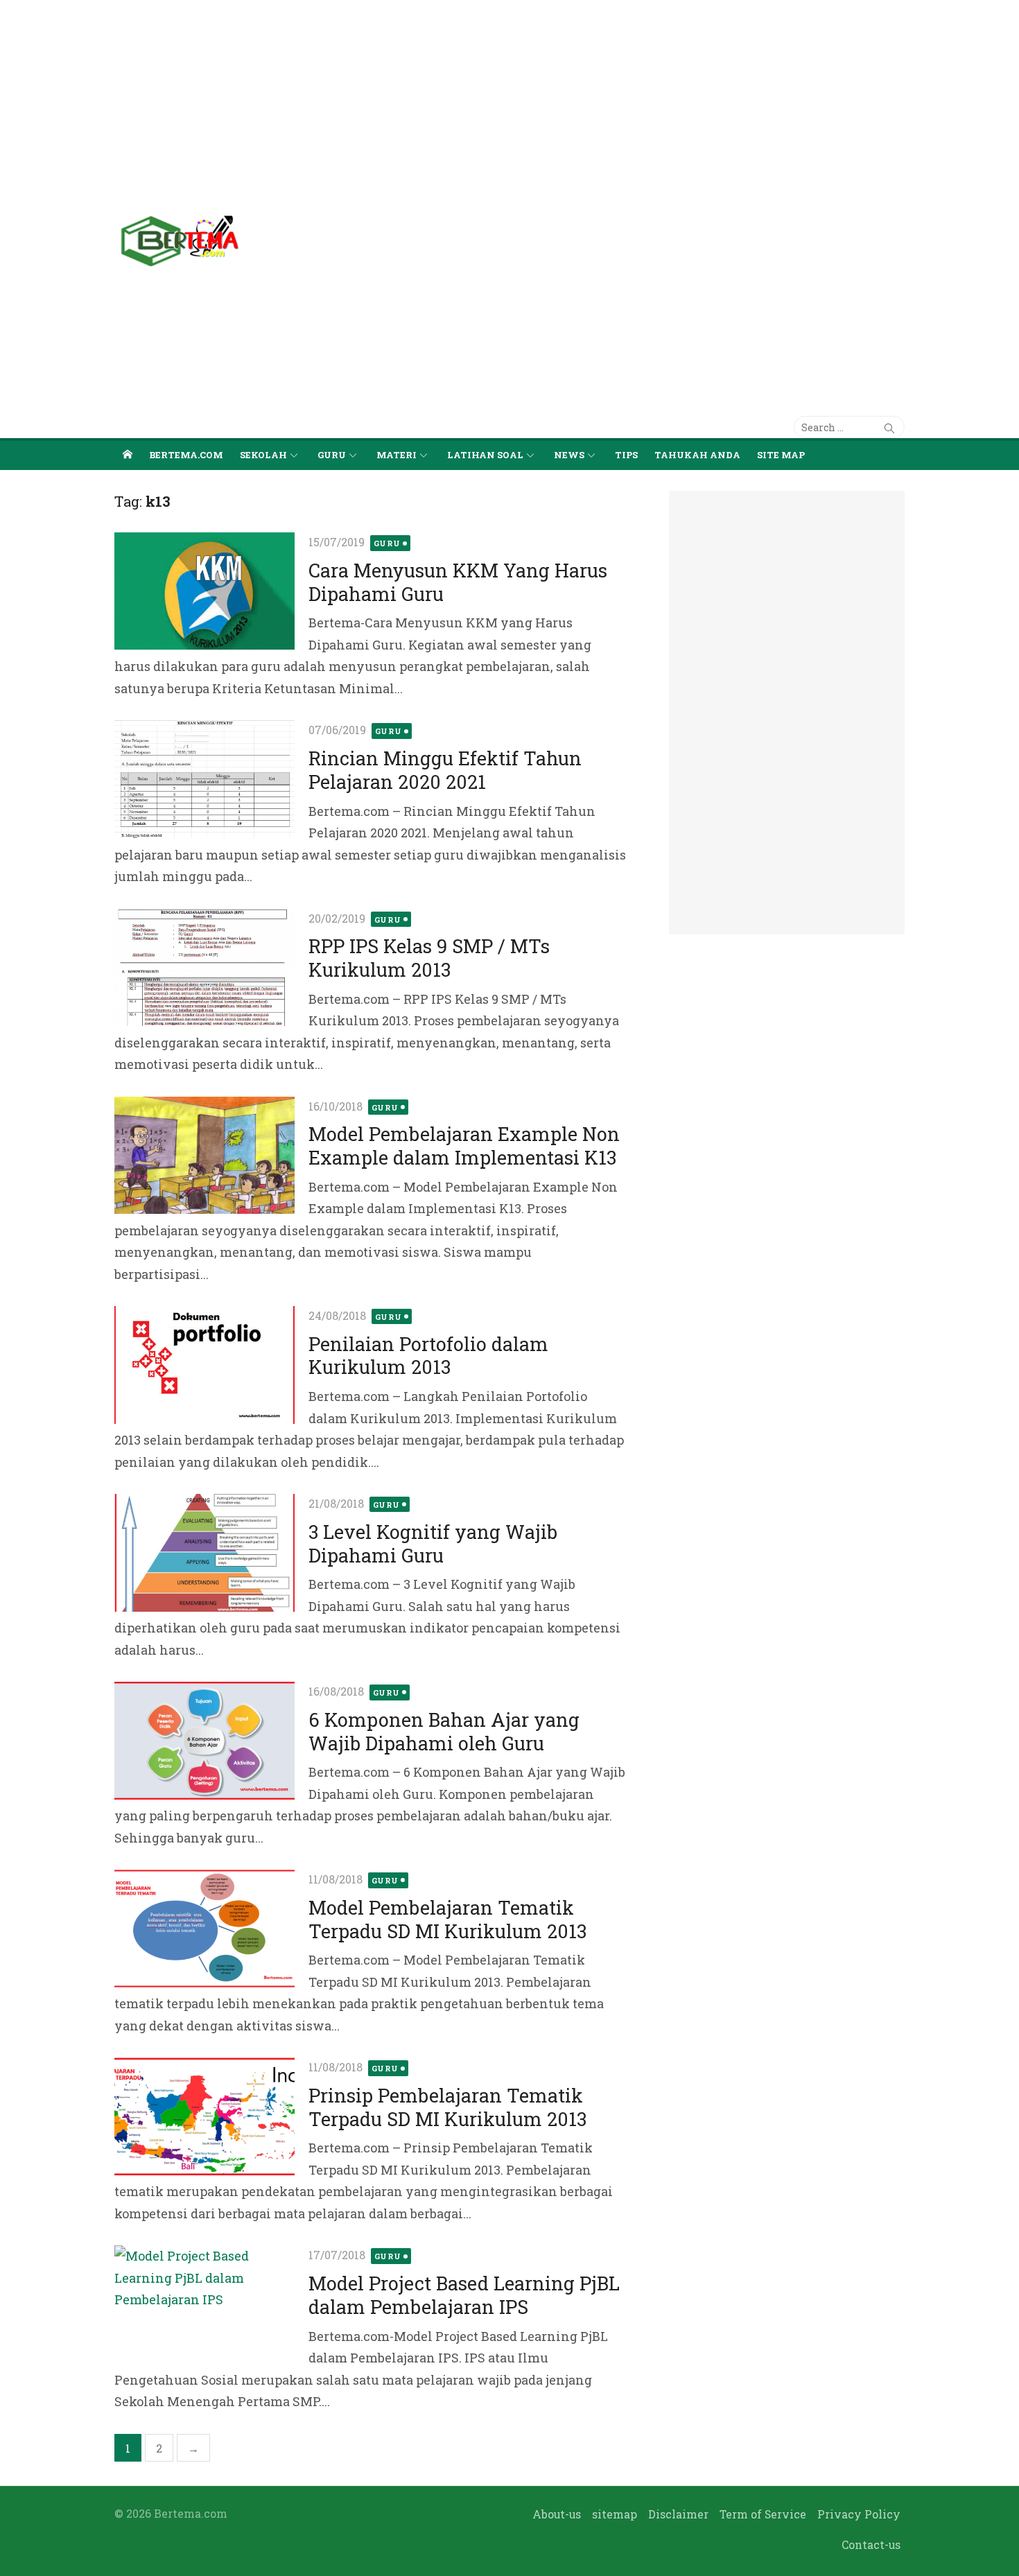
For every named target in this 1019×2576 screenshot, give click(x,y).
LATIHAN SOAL (485, 455)
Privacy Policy (859, 2514)
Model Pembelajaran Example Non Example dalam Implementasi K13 (464, 1146)
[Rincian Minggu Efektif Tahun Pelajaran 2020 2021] (204, 779)
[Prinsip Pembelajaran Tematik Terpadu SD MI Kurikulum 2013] (204, 2116)
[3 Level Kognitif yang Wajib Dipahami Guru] (204, 1553)
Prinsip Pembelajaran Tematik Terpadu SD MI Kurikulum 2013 (447, 2107)
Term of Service (763, 2514)
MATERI (397, 455)
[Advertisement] (416, 97)
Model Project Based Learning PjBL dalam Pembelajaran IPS (464, 2295)
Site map (781, 455)
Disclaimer (678, 2514)
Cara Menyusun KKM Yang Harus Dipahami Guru (458, 582)
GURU (332, 455)
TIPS (626, 455)
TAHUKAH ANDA (697, 455)
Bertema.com (186, 455)
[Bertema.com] (128, 454)
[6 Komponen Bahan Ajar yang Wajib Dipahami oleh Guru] (204, 1741)
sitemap (615, 2514)
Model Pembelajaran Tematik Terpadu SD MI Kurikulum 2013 (447, 1919)
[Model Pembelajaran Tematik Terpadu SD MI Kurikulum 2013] (204, 1929)
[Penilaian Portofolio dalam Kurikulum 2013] (204, 1365)
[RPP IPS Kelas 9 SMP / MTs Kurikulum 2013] (204, 968)
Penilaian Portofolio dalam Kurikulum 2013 (428, 1356)
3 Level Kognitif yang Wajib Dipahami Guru (433, 1543)
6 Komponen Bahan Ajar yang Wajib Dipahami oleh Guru (444, 1731)
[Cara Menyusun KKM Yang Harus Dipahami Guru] (204, 591)
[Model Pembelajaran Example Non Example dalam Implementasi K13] (204, 1156)
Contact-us (871, 2544)
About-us (557, 2514)
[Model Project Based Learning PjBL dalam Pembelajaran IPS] (204, 2304)
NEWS (569, 455)
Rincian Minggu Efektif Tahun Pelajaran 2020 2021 (445, 770)
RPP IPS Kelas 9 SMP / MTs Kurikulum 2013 (429, 958)
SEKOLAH (263, 455)
